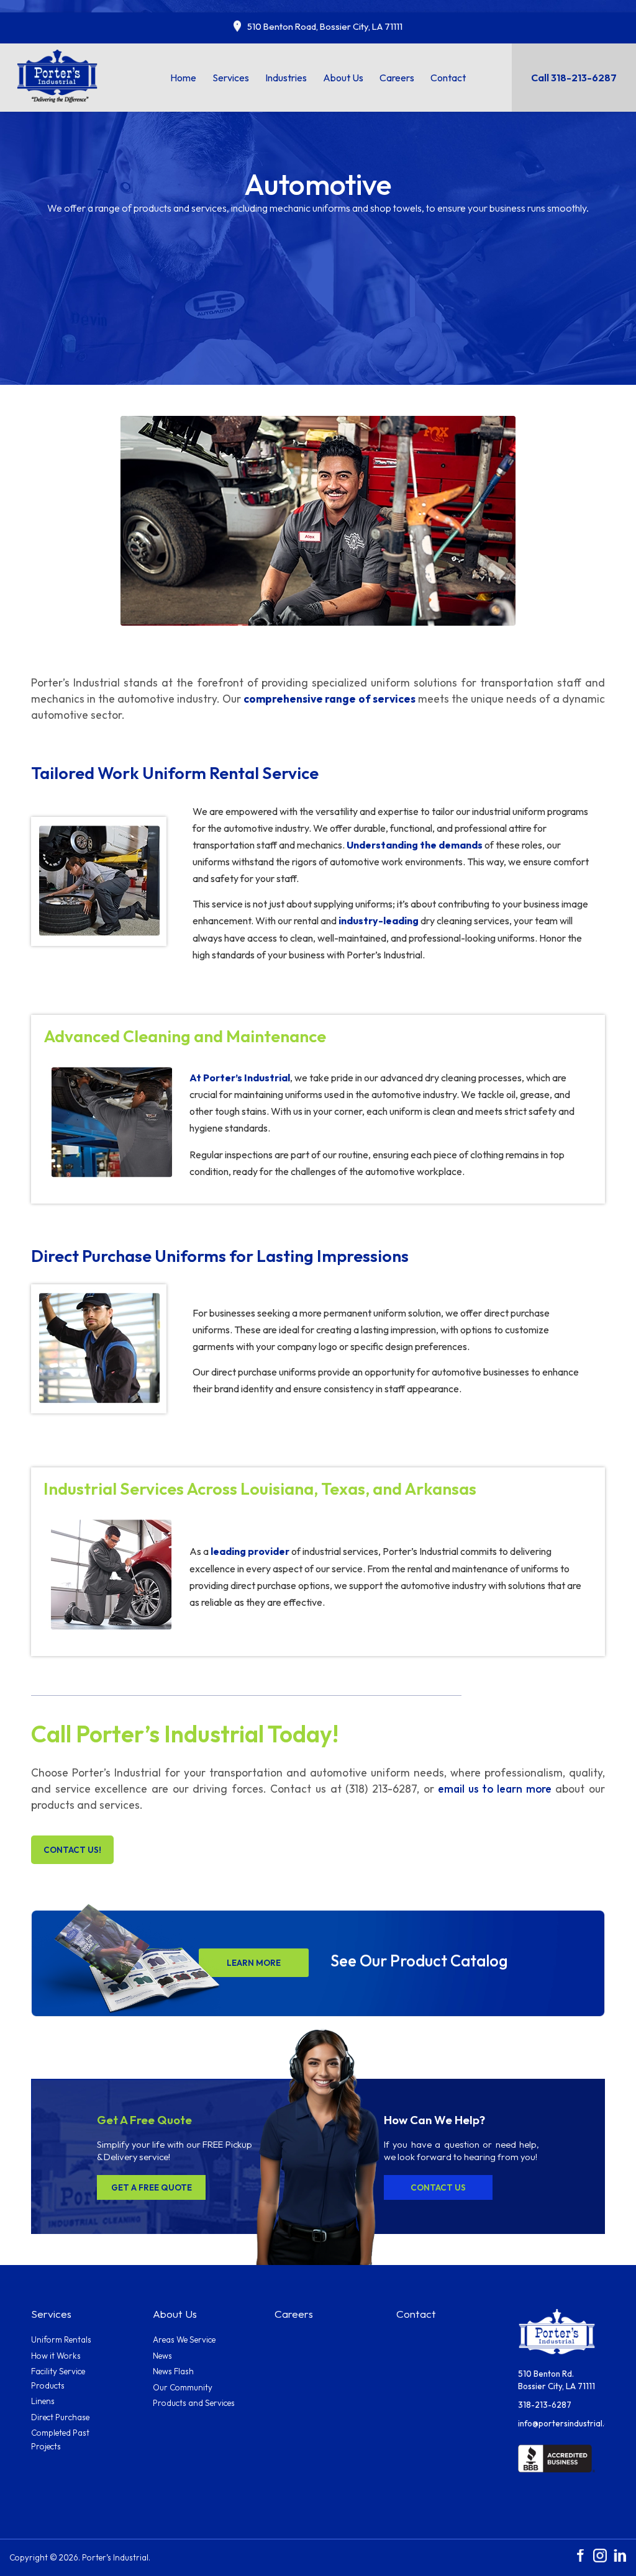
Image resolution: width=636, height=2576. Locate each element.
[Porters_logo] (58, 75)
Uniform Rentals (61, 2340)
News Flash (173, 2371)
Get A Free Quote (152, 2187)
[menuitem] (183, 78)
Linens (43, 2401)
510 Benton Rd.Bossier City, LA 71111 (556, 2380)
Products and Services (194, 2403)
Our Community (183, 2387)
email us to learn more (495, 1789)
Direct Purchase (60, 2417)
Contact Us (438, 2187)
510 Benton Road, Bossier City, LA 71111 (325, 26)
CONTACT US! (72, 1850)
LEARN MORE (254, 1963)
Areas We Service (184, 2340)
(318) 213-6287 (381, 1789)
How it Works (56, 2356)
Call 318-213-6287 (574, 78)
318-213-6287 (545, 2405)
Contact (416, 2314)
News (162, 2356)
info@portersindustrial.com (561, 2423)
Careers (294, 2314)
